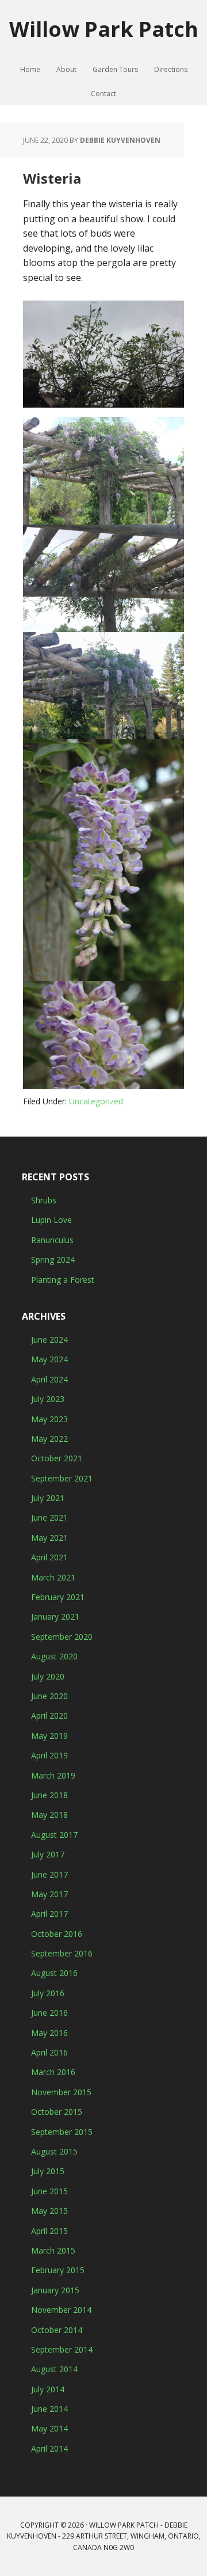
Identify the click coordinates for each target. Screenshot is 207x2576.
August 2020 (54, 1656)
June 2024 (49, 1340)
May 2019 (49, 1736)
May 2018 (49, 1815)
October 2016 (57, 1934)
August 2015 (54, 2151)
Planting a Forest (63, 1280)
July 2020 (48, 1676)
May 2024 (49, 1359)
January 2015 (55, 2290)
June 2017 (49, 1874)
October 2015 (57, 2112)
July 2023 (48, 1399)
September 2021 (62, 1478)
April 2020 (49, 1716)
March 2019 (53, 1775)
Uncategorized (96, 1101)
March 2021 (53, 1577)
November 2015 (61, 2092)
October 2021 (57, 1458)
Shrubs (44, 1200)
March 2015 (53, 2250)
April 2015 (49, 2231)
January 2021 (55, 1616)
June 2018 (49, 1795)
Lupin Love (51, 1220)
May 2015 (49, 2211)
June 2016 (49, 2013)
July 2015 (48, 2171)
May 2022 (49, 1439)
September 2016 (62, 1953)
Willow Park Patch (104, 29)
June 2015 (49, 2191)
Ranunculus (52, 1240)
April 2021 (49, 1557)
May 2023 (49, 1419)
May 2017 (49, 1894)
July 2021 (48, 1498)
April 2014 (49, 2448)
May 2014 (49, 2428)
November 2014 (61, 2310)
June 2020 (49, 1696)
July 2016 (48, 1993)
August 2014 (54, 2369)
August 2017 (54, 1835)
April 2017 (49, 1914)
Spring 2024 (53, 1259)
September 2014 (62, 2349)
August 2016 (54, 1973)
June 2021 (49, 1517)
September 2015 (62, 2132)
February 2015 (58, 2270)
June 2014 (49, 2409)
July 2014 (48, 2389)
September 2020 (62, 1637)
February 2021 (58, 1597)
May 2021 (49, 1538)
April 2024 (49, 1379)
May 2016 (49, 2033)
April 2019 (49, 1755)
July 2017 (48, 1854)
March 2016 (53, 2072)
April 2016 (49, 2052)
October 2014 (57, 2330)
